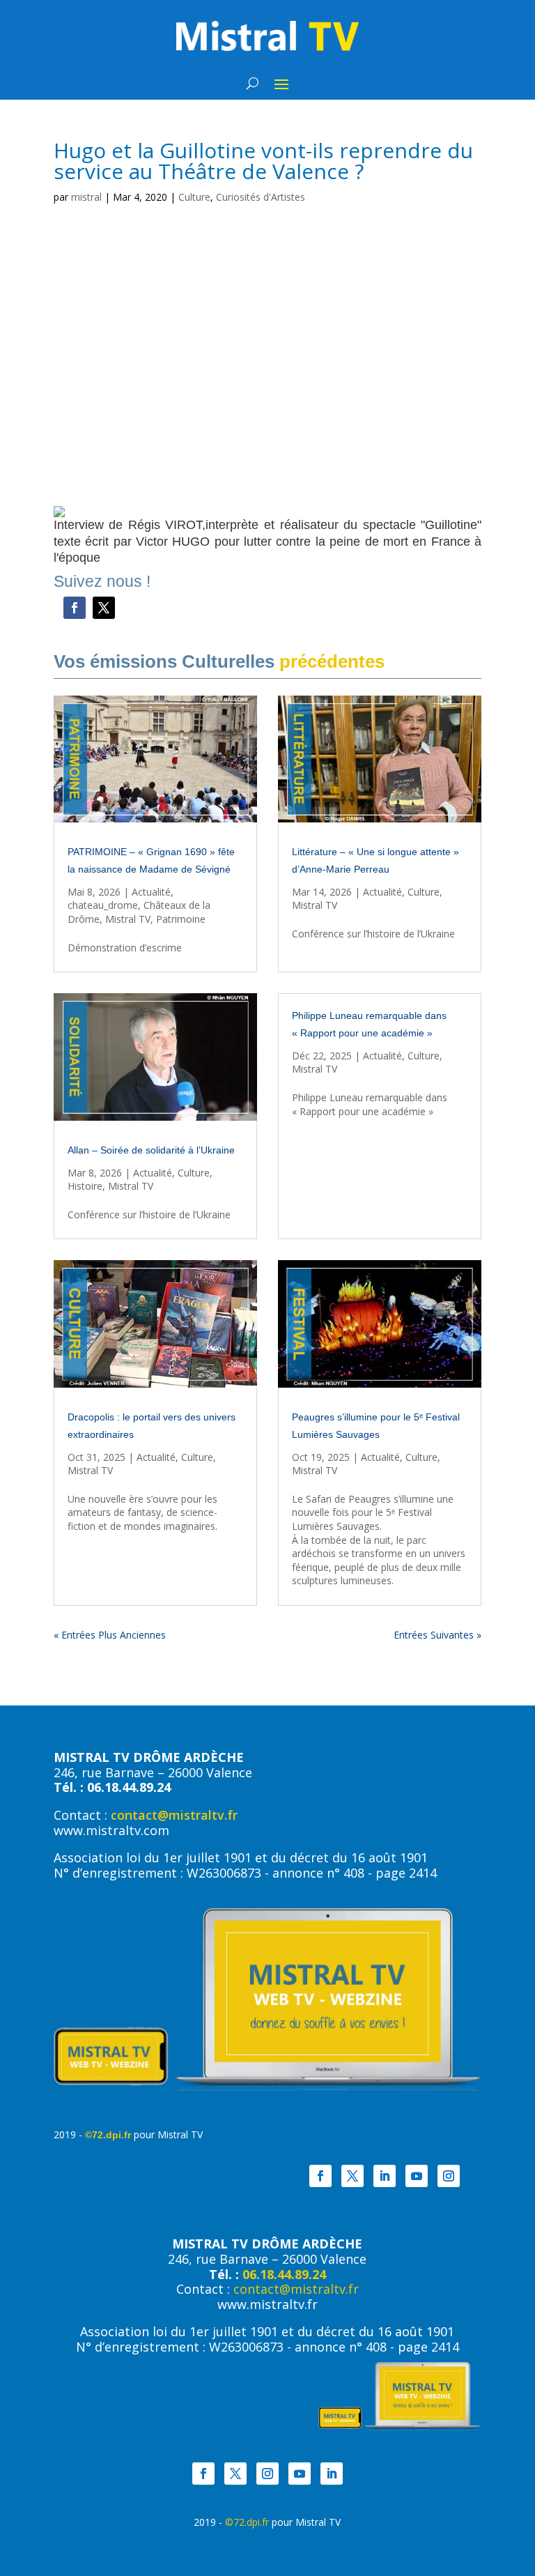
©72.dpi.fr (108, 2135)
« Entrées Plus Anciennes (110, 1635)
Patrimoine (181, 919)
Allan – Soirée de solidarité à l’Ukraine (151, 1150)
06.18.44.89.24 (284, 2274)
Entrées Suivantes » (437, 1635)
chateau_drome (103, 905)
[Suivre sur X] (104, 608)
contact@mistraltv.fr (174, 1815)
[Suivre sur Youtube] (417, 2176)
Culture (194, 197)
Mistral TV (128, 919)
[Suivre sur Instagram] (449, 2176)
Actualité (151, 892)
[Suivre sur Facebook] (75, 608)
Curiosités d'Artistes (261, 197)
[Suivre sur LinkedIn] (385, 2176)
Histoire (85, 1186)
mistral (86, 197)
